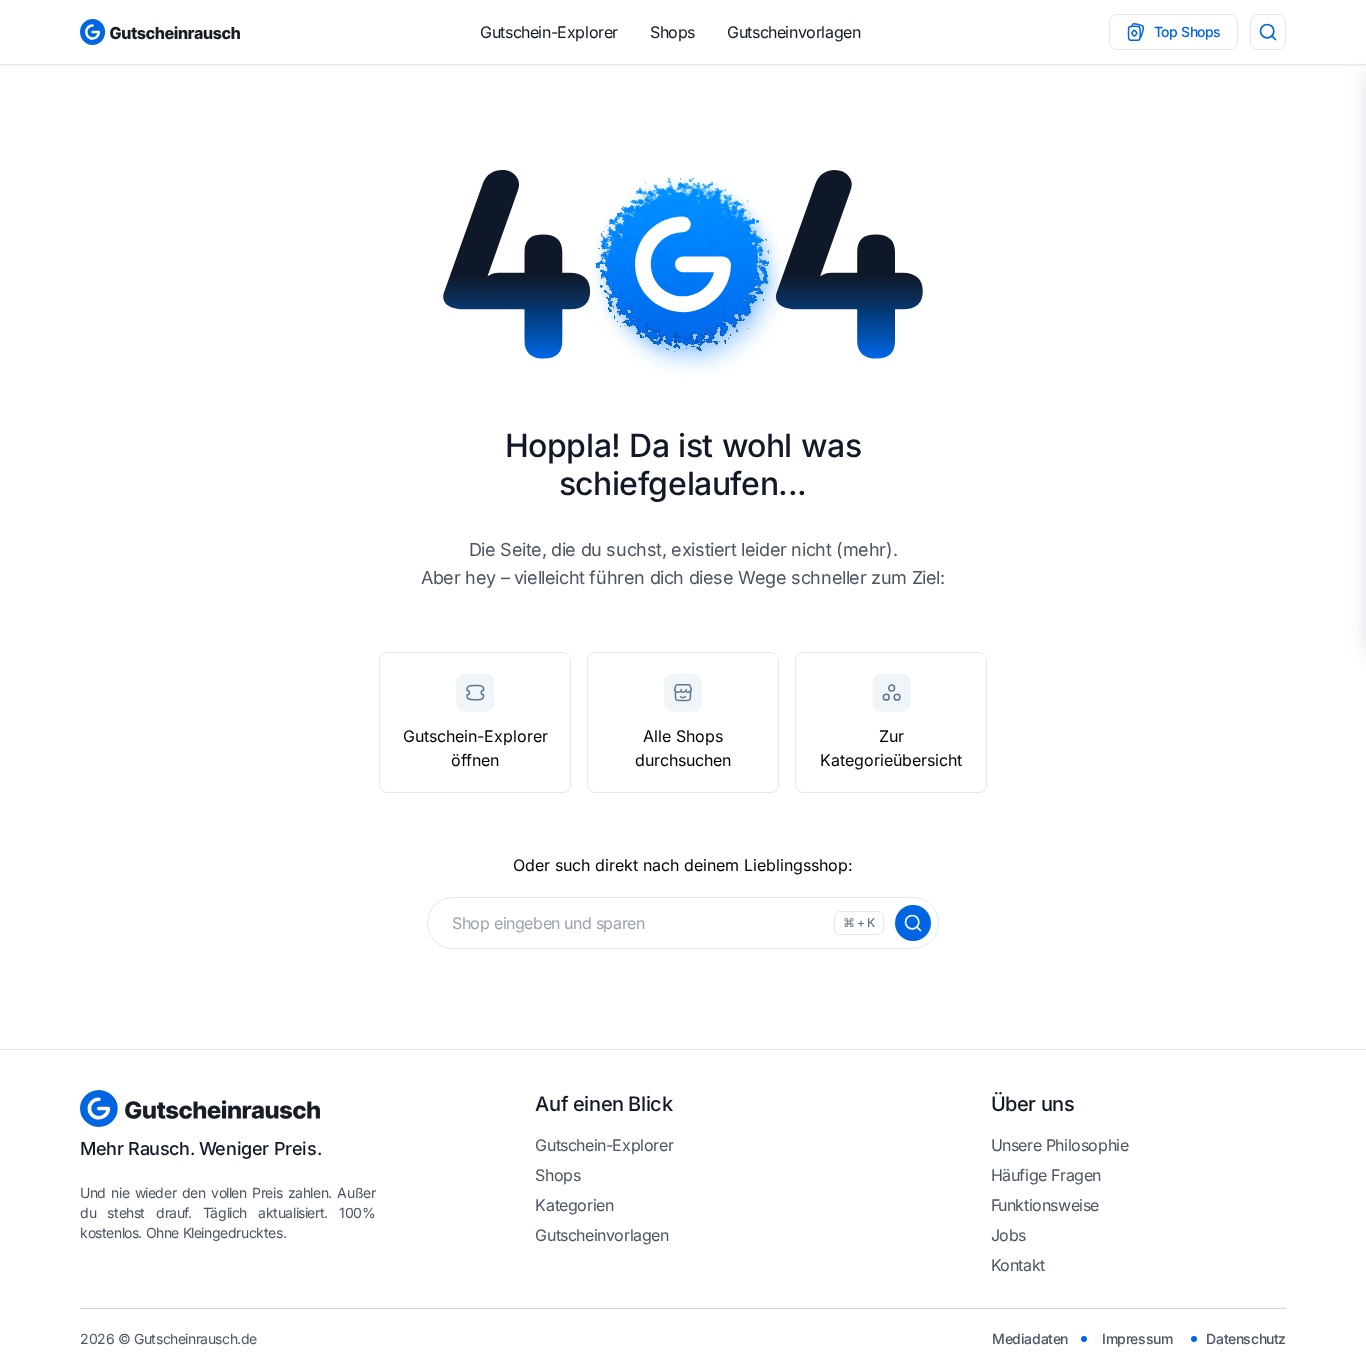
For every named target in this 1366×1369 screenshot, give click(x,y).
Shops (672, 32)
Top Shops (1187, 31)
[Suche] (1268, 32)
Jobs (1008, 1235)
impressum (1137, 1338)
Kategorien (574, 1205)
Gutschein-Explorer (549, 32)
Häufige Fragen (1046, 1175)
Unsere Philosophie (1060, 1145)
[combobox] (683, 923)
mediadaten (1030, 1338)
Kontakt (1018, 1265)
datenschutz (1246, 1338)
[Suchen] (913, 923)
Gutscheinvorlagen (793, 32)
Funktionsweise (1045, 1205)
